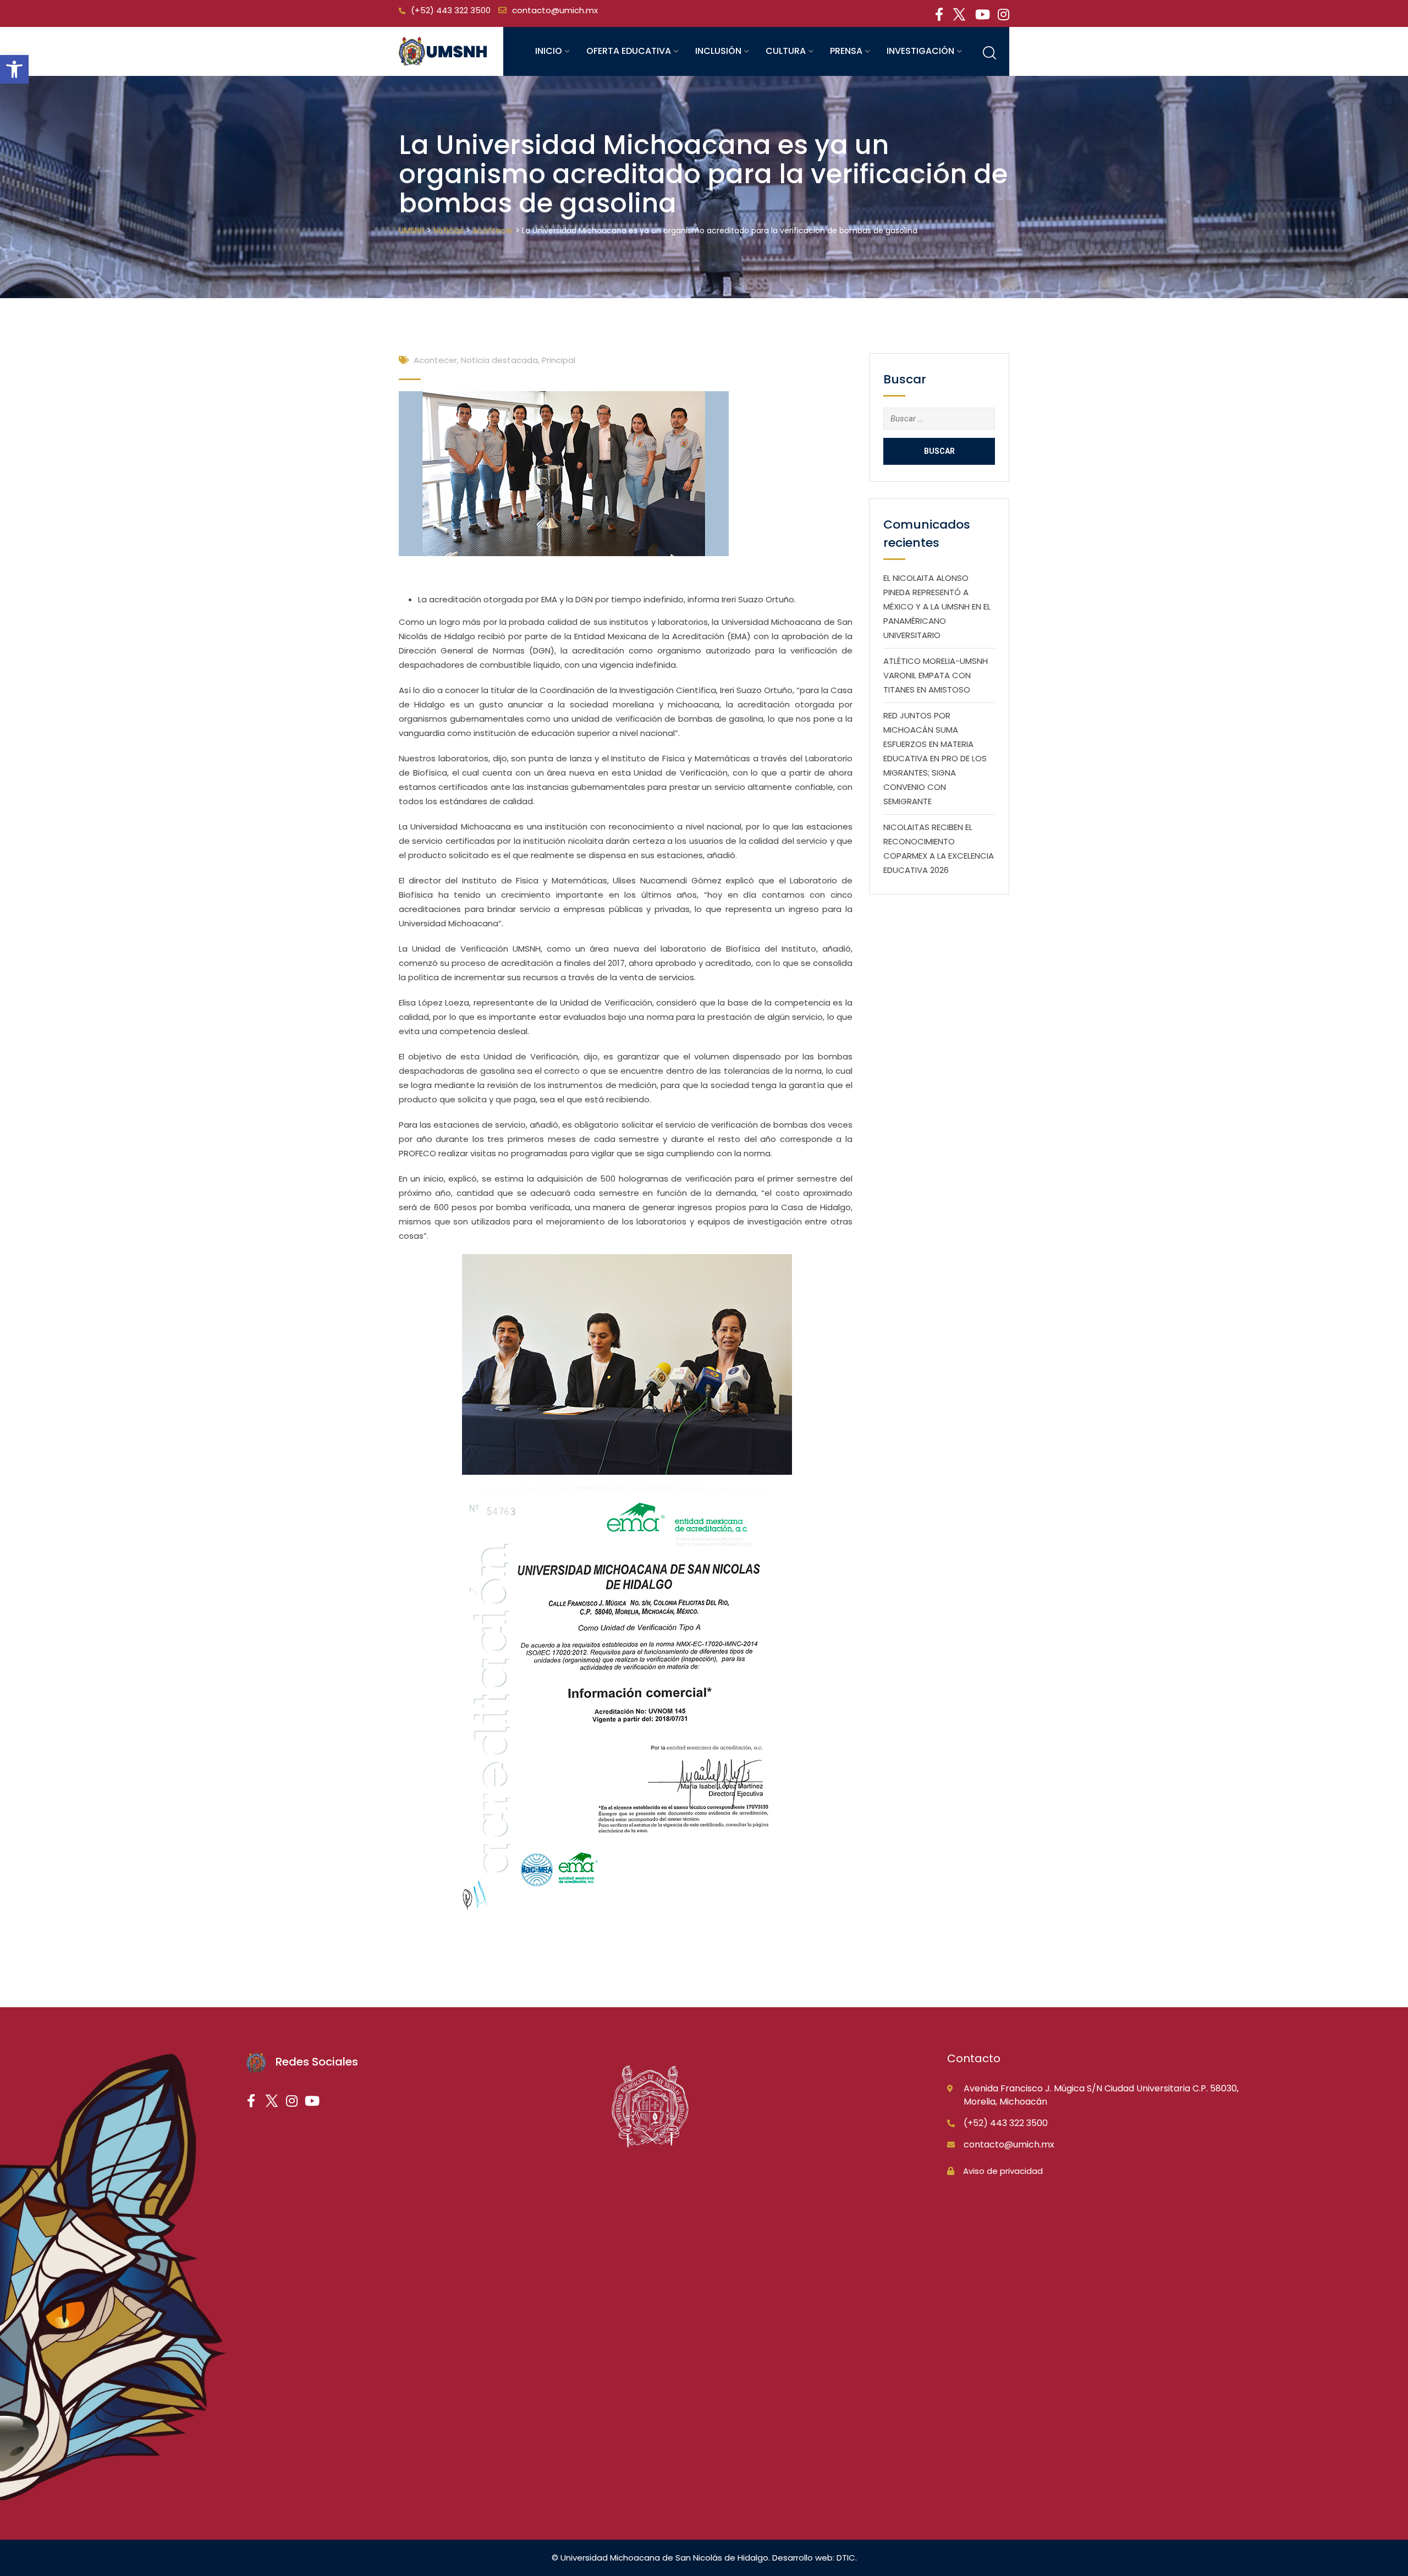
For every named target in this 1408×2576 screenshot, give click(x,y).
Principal (559, 360)
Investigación (920, 51)
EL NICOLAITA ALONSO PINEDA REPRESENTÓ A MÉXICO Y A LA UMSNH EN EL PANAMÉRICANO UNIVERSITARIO (937, 606)
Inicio (549, 51)
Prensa (846, 51)
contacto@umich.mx (555, 10)
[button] (14, 69)
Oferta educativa (629, 51)
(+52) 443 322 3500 (451, 10)
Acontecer (435, 360)
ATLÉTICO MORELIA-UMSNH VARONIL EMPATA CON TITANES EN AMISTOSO (936, 675)
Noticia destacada (499, 360)
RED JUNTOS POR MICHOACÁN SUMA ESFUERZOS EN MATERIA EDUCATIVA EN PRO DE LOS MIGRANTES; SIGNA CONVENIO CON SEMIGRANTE (935, 758)
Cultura (786, 51)
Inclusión (718, 51)
